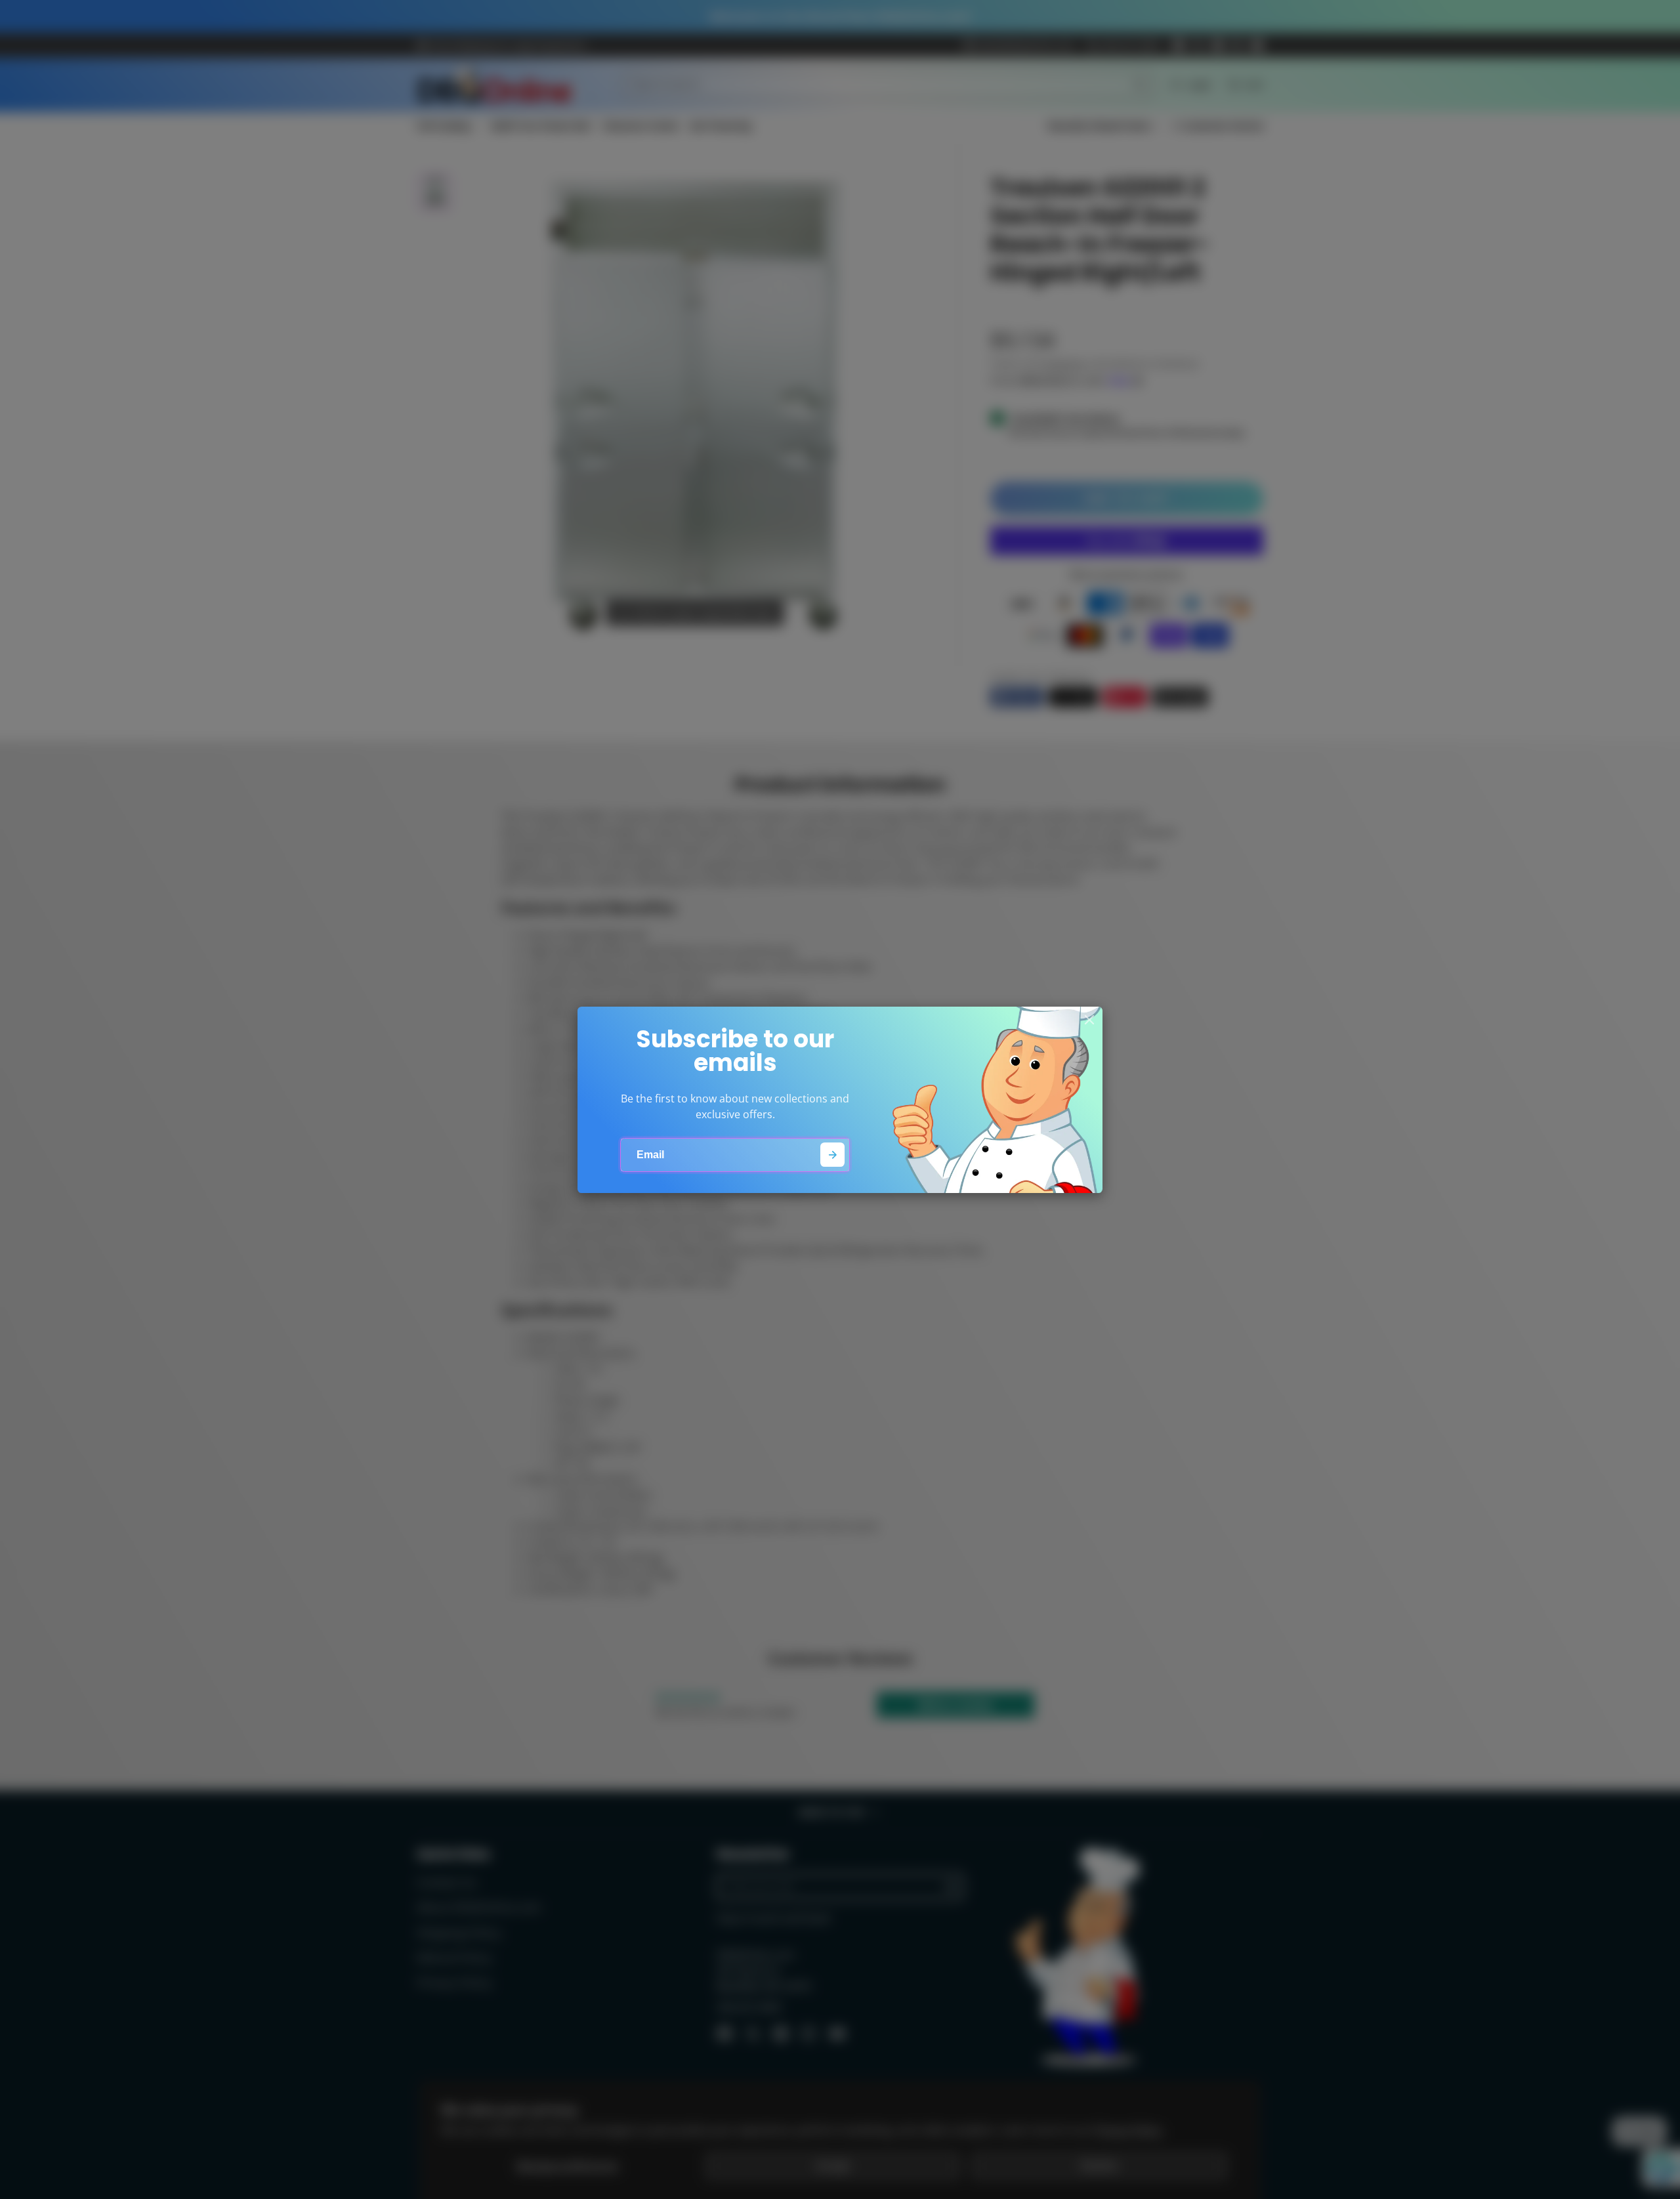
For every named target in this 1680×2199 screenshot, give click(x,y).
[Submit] (832, 1155)
